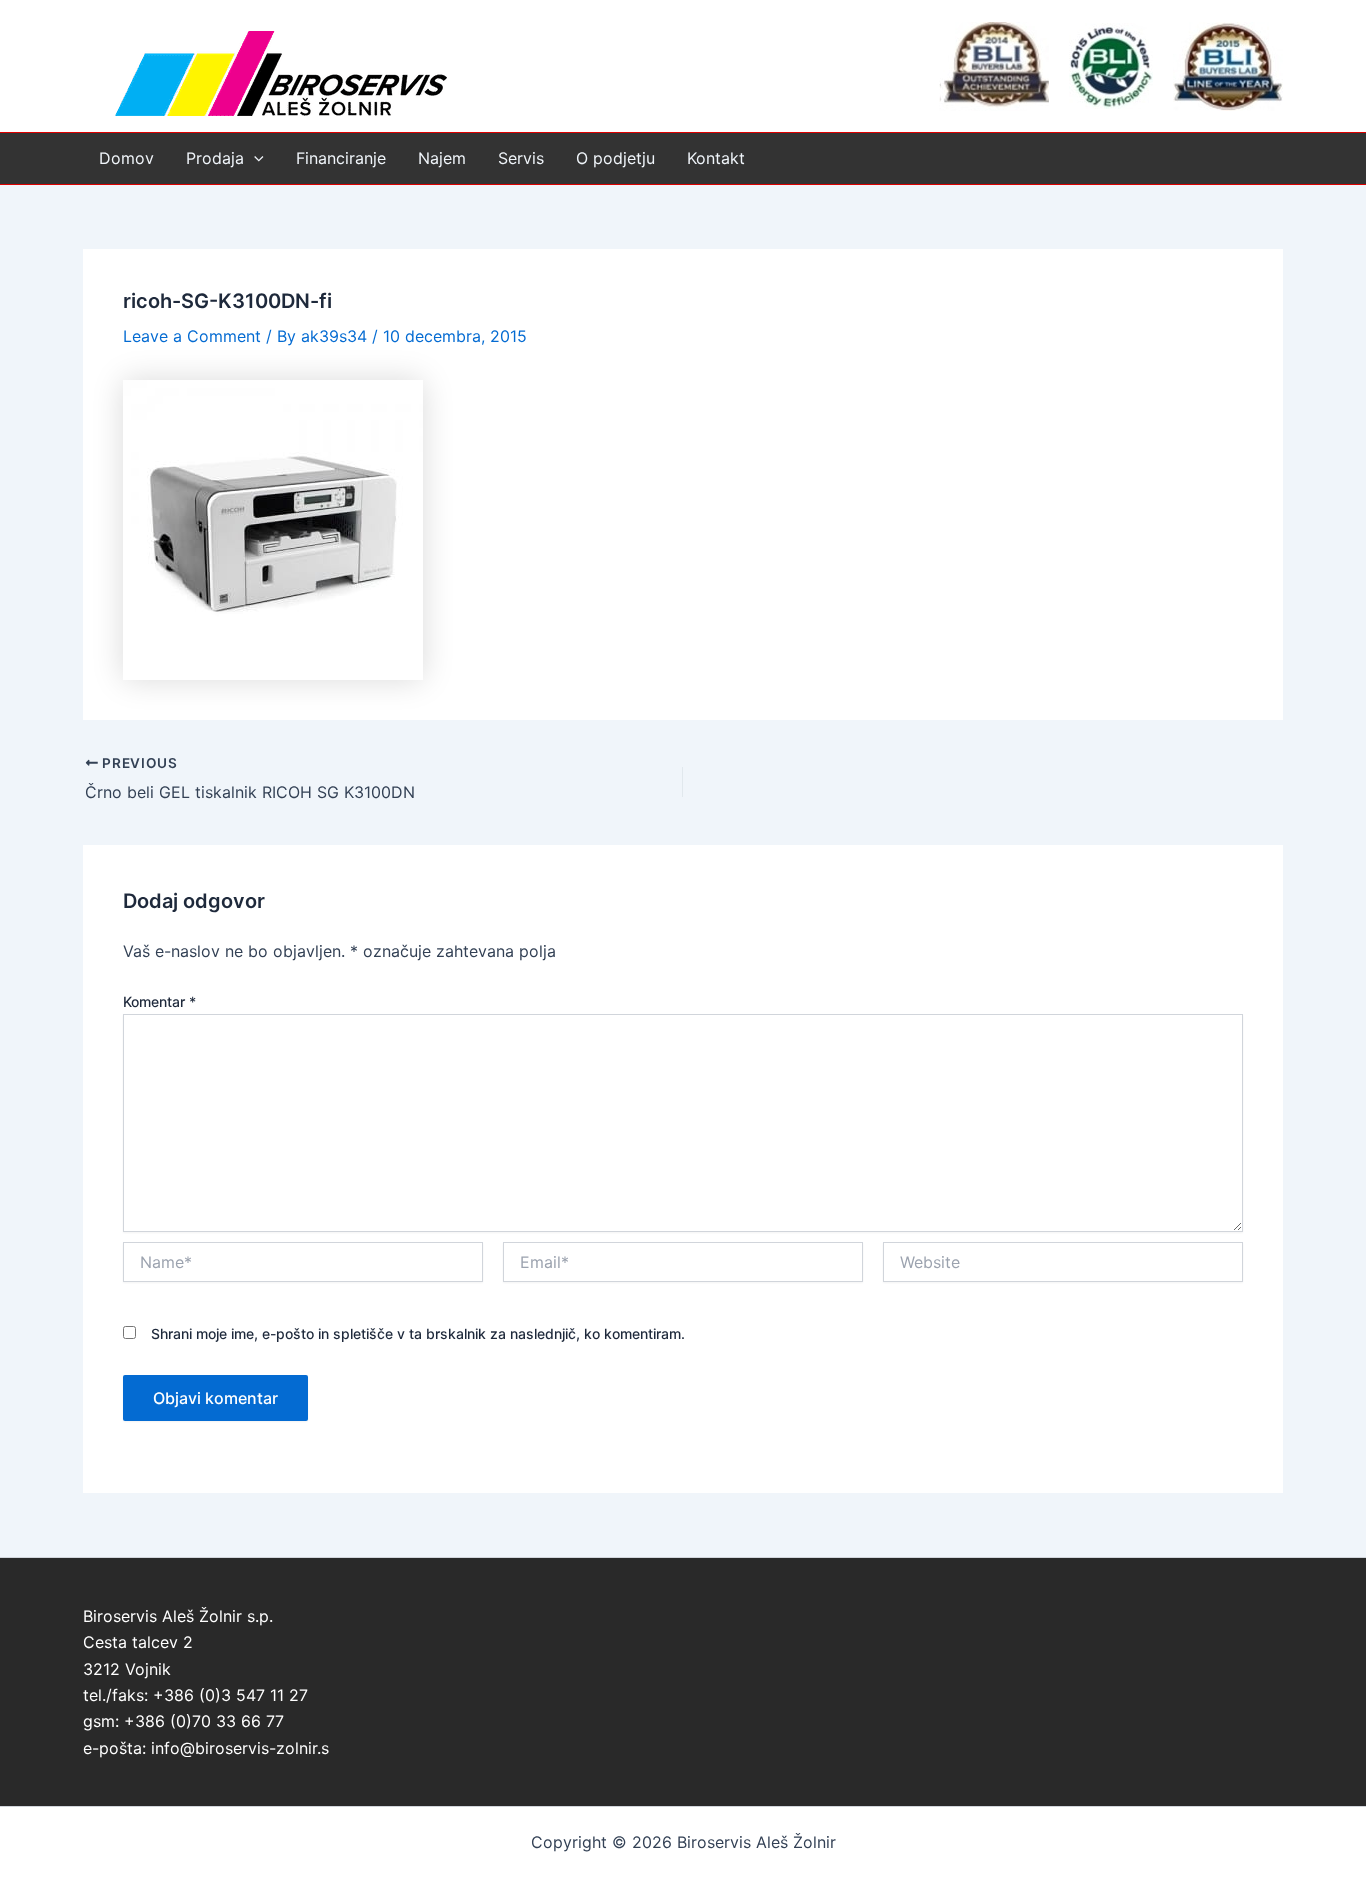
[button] (225, 158)
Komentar (159, 1001)
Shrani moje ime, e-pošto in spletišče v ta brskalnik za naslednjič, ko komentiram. (418, 1333)
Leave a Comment (192, 336)
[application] (254, 158)
